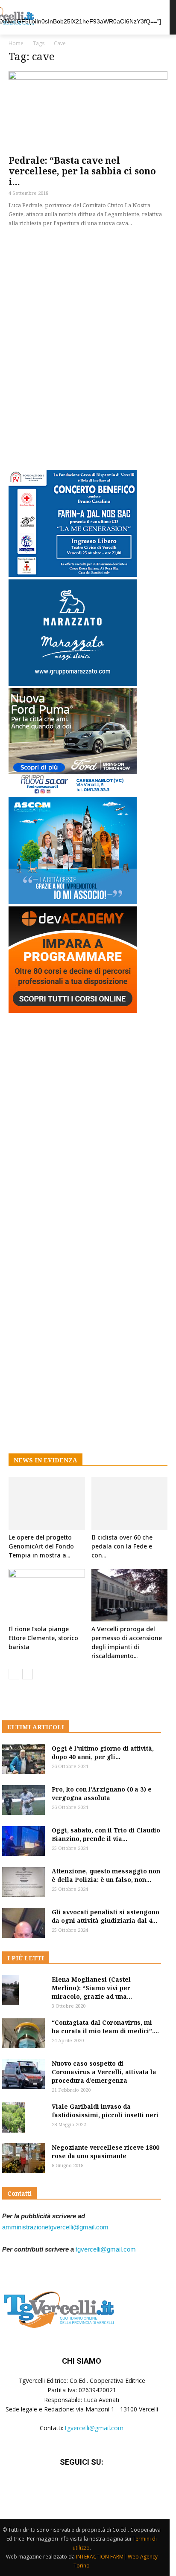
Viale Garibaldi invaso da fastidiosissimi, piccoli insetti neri (105, 2111)
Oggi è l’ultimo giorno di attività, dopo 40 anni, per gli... (103, 1753)
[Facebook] (60, 2488)
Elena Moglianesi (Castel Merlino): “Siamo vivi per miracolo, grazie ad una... (92, 1988)
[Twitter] (81, 2488)
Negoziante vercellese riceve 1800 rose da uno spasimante (106, 2152)
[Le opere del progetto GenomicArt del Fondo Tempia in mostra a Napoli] (47, 1504)
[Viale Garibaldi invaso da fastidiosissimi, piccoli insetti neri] (13, 2117)
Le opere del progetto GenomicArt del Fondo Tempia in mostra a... (41, 1546)
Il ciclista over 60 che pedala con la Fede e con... (122, 1546)
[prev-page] (14, 1674)
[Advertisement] (88, 347)
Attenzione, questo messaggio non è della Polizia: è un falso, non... (106, 1875)
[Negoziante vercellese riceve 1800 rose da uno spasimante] (23, 2158)
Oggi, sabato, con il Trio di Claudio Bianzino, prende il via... (106, 1834)
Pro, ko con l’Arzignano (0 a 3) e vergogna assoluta (102, 1793)
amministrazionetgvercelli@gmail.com (55, 2227)
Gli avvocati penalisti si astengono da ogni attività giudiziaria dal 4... (106, 1916)
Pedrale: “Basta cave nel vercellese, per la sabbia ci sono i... (82, 171)
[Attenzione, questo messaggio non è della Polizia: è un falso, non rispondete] (23, 1882)
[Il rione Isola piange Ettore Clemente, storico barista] (47, 1595)
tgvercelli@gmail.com (106, 2249)
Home (16, 43)
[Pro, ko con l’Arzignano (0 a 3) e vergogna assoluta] (23, 1800)
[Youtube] (103, 2488)
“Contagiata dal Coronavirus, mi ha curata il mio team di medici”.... (105, 2027)
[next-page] (28, 1674)
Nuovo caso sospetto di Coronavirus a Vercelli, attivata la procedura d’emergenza (104, 2072)
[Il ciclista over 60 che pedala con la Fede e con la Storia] (130, 1504)
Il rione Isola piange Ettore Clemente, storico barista (43, 1638)
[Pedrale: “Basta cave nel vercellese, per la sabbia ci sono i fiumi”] (88, 110)
